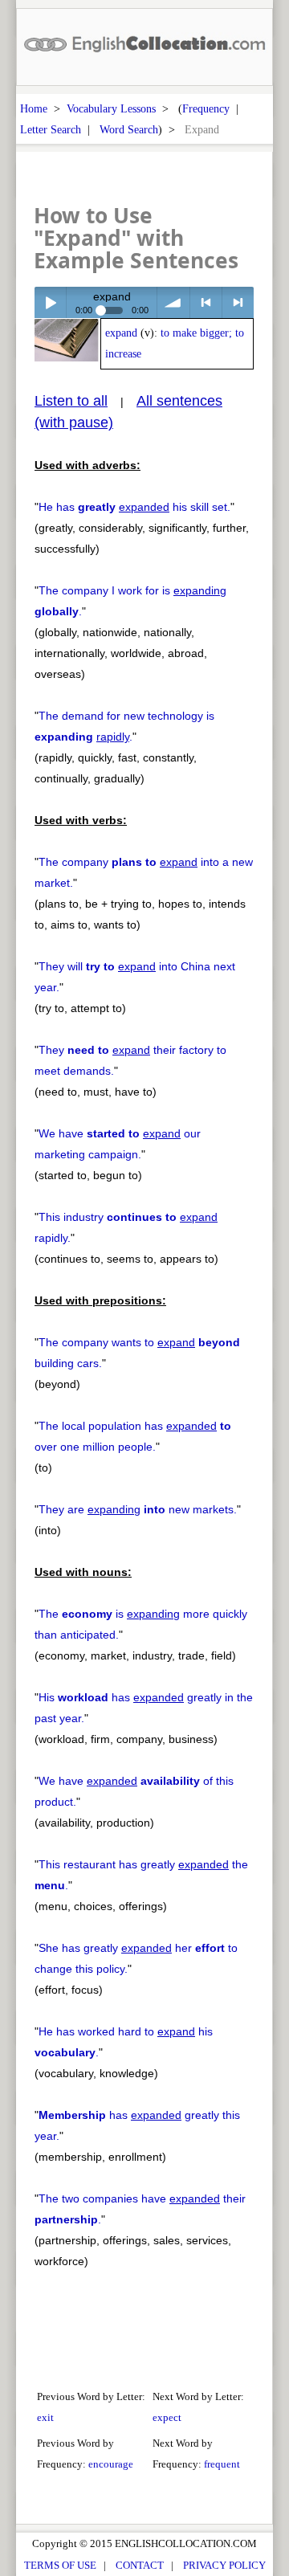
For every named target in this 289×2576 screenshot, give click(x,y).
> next (238, 302)
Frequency (206, 108)
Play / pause (50, 302)
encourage (111, 2464)
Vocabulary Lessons (111, 108)
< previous (206, 302)
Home (34, 108)
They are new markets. (138, 1509)
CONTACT (140, 2565)
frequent (222, 2464)
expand (121, 333)
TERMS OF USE (60, 2565)
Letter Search (51, 129)
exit (45, 2417)
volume (173, 302)
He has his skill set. (134, 507)
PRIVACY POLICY (224, 2565)
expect (167, 2417)
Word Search (129, 129)
